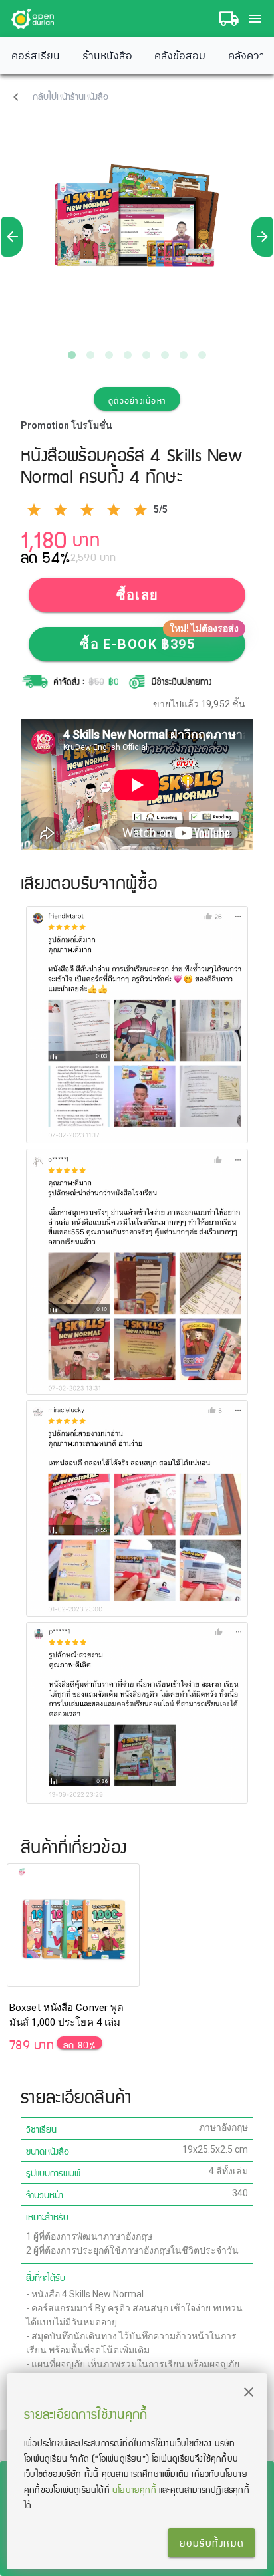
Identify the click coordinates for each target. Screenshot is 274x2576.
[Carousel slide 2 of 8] (90, 355)
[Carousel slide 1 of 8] (72, 355)
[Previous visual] (12, 237)
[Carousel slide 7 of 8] (184, 355)
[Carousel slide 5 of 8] (146, 355)
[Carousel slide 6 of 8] (165, 355)
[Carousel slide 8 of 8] (202, 355)
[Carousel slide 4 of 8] (128, 355)
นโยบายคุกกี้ (136, 2489)
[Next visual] (262, 237)
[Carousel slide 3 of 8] (109, 355)
